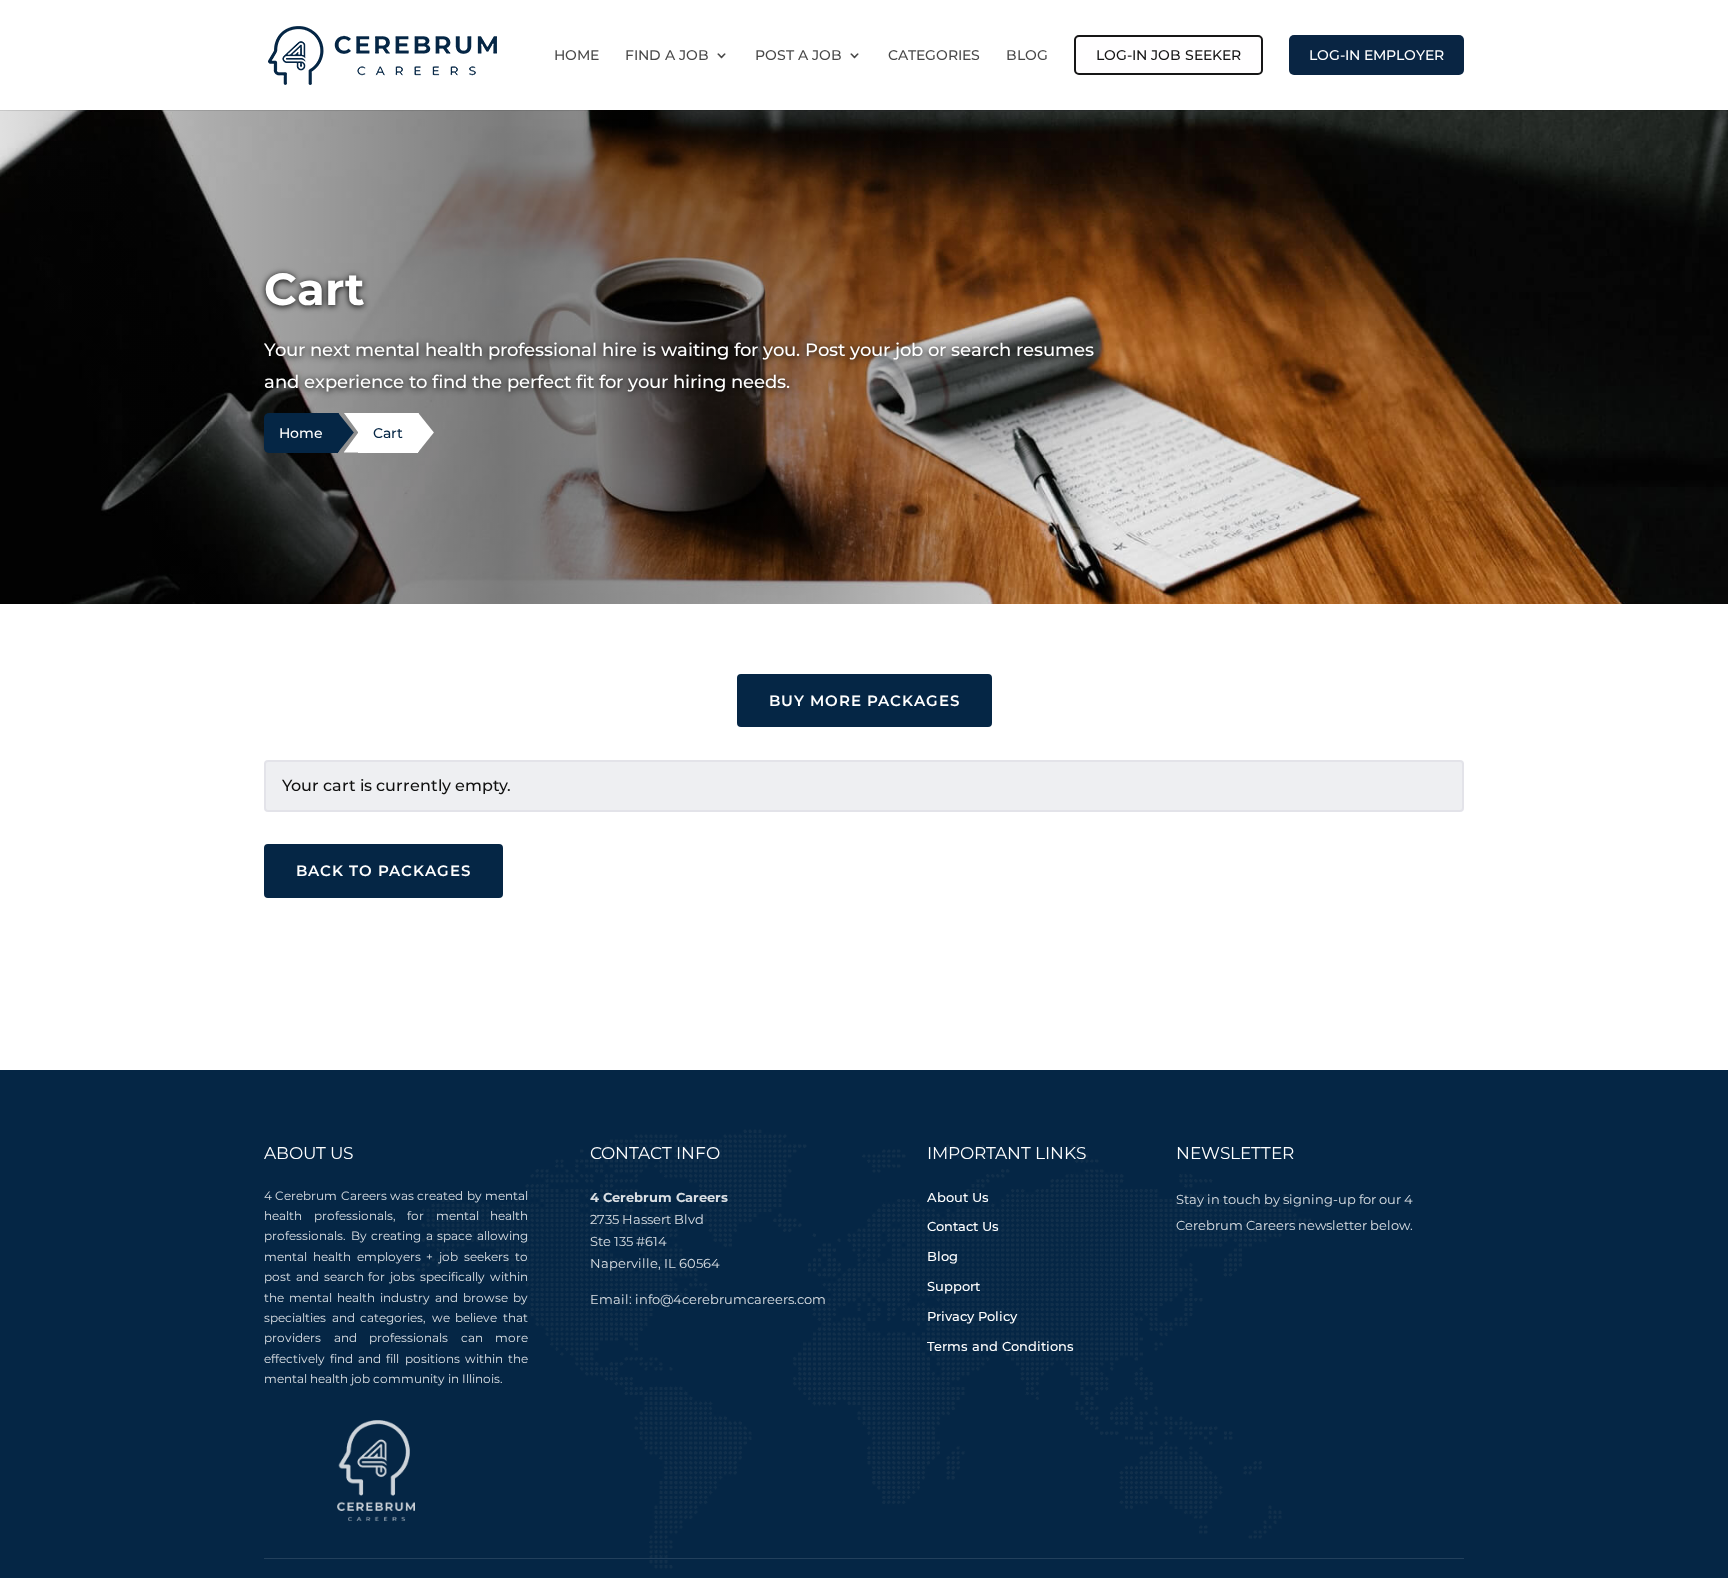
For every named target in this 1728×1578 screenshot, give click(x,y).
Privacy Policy (972, 1316)
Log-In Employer (1376, 55)
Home (576, 56)
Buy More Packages (864, 700)
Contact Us (963, 1226)
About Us (958, 1197)
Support (953, 1286)
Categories (934, 56)
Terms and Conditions (1000, 1346)
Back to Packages (383, 870)
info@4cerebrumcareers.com (730, 1299)
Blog (1027, 56)
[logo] (382, 53)
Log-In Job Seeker (1168, 55)
